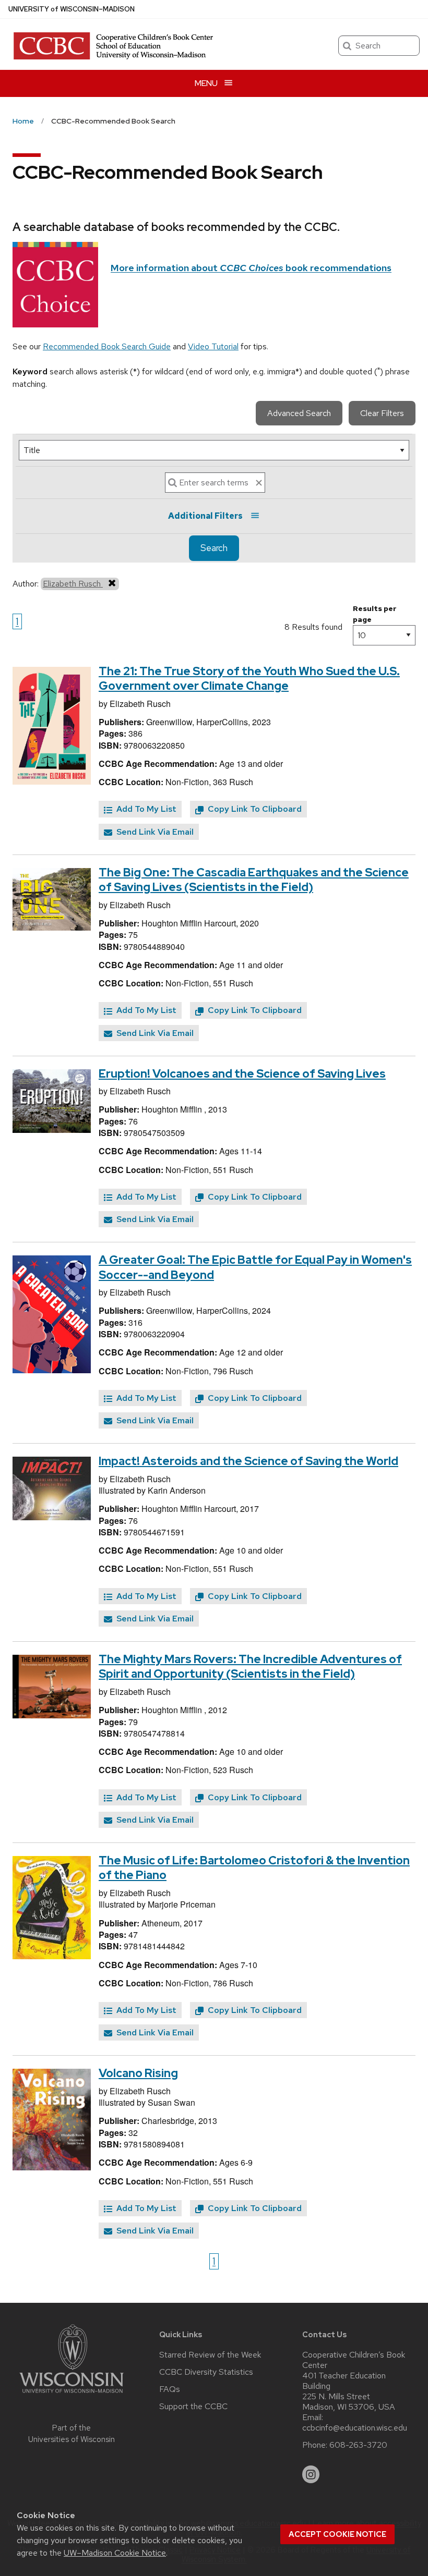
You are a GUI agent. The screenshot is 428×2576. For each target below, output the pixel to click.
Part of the (72, 2434)
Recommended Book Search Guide (107, 346)
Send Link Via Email (154, 832)
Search (214, 548)
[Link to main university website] (72, 2395)
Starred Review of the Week (210, 2355)
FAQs (170, 2389)
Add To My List (145, 809)
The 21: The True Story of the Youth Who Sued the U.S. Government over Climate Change (249, 679)
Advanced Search (299, 413)
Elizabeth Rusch (73, 584)
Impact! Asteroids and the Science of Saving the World (248, 1461)
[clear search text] (259, 483)
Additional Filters (205, 516)
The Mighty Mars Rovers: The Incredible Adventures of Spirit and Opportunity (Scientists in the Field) (250, 1667)
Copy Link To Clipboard (254, 809)
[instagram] (311, 2474)
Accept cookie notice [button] (337, 2534)
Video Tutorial (213, 346)
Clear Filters (382, 413)
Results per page (375, 614)
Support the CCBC (193, 2407)
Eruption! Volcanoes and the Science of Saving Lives (242, 1074)
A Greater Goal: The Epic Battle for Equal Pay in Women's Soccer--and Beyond (255, 1267)
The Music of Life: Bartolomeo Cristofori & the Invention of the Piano (254, 1868)
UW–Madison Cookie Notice (115, 2553)
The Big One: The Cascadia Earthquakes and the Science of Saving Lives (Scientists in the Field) (254, 880)
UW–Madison (72, 9)
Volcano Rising (138, 2073)
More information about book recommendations (251, 268)
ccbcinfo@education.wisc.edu (355, 2428)
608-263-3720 (358, 2445)
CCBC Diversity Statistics (206, 2372)
